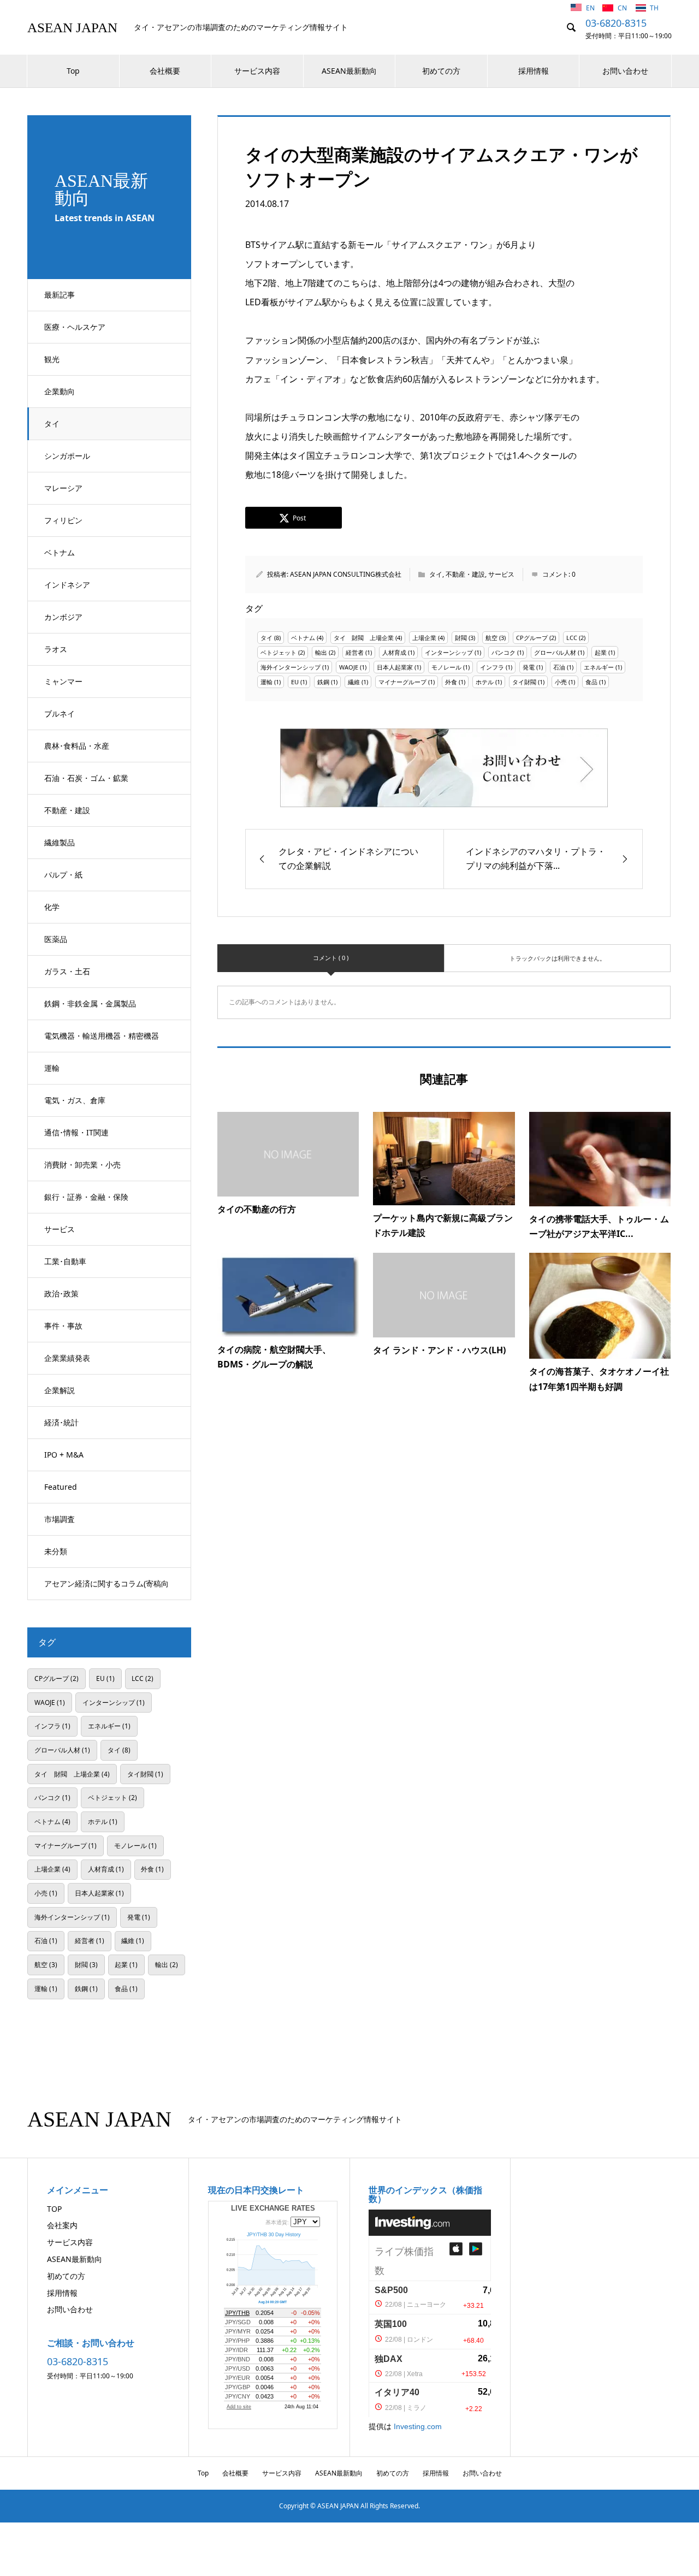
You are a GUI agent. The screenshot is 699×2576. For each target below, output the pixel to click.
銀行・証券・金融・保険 (86, 1197)
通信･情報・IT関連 (76, 1132)
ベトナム (60, 552)
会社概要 (165, 71)
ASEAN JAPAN (72, 28)
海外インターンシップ (291, 667)
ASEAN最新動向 (349, 71)
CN (623, 8)
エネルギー (599, 667)
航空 (491, 638)
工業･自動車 (65, 1261)
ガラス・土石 (67, 971)
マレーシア (63, 488)
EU (295, 682)
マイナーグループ (402, 682)
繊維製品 (60, 842)
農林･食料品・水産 (77, 746)
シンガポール (67, 456)
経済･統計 (61, 1422)
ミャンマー (63, 681)
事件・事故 (63, 1326)
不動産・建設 (67, 810)
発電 (529, 667)
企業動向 (60, 391)
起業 (601, 652)
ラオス (56, 649)
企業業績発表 (67, 1358)
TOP (54, 2209)
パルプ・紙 (63, 875)
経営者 (355, 652)
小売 (561, 682)
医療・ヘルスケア (75, 327)
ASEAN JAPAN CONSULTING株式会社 (346, 574)
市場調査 (60, 1519)
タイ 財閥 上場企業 (364, 638)
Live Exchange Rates (273, 2208)
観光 (52, 359)
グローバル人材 (555, 652)
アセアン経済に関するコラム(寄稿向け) (106, 1589)
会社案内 (62, 2225)
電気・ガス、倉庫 (75, 1100)
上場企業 (424, 638)
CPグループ (532, 638)
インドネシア (67, 585)
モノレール (446, 667)
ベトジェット (279, 652)
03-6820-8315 (616, 23)
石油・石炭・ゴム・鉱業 (86, 778)
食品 (591, 682)
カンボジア (63, 617)
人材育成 (394, 652)
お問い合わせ (625, 71)
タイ (52, 424)
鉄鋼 (323, 682)
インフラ (492, 667)
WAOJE (349, 667)
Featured (61, 1487)
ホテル (485, 682)
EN (591, 8)
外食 (451, 682)
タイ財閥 (524, 682)
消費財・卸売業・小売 (82, 1165)
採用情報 (534, 71)
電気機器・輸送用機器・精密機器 (102, 1036)
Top (73, 71)
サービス (60, 1229)
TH (654, 8)
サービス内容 (257, 71)
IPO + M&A (64, 1455)
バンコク (503, 652)
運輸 (52, 1068)
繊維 (354, 682)
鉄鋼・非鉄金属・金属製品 (90, 1003)
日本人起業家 (395, 667)
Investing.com (418, 2426)
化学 (52, 907)
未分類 (56, 1551)
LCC (572, 638)
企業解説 (60, 1390)
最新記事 (60, 295)
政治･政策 (61, 1293)
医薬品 (56, 939)
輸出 (321, 652)
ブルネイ (60, 713)
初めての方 (441, 71)
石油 (559, 667)
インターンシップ (449, 652)
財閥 (461, 638)
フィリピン (63, 520)
